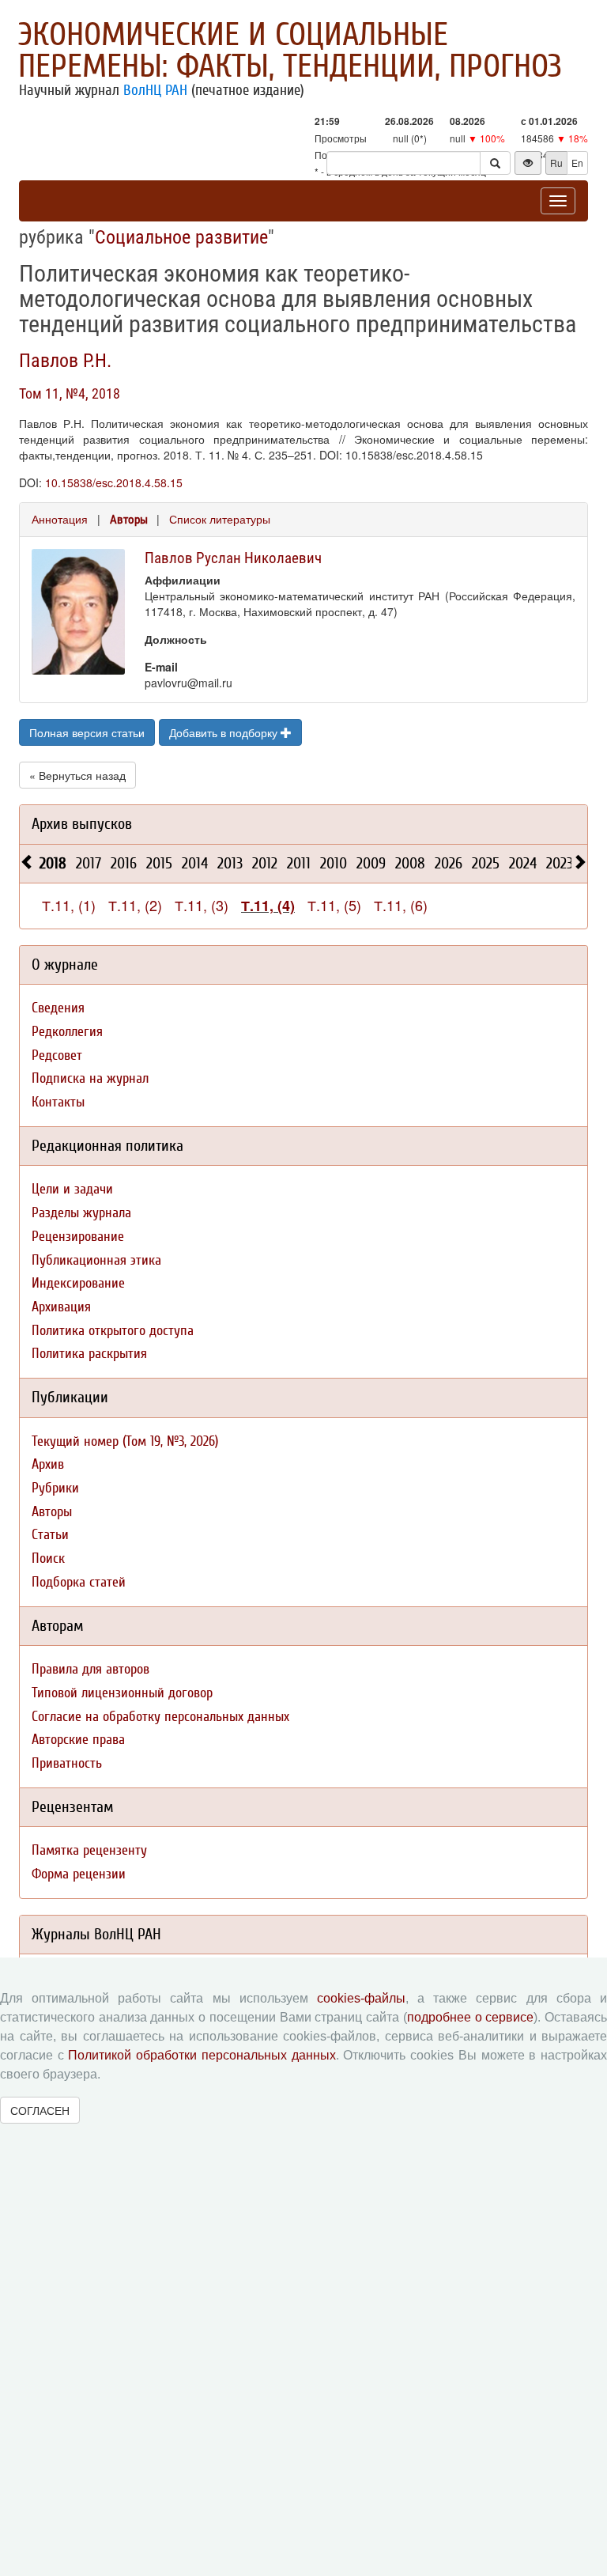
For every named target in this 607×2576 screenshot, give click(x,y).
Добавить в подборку (225, 732)
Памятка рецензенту (89, 1850)
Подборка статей (79, 1582)
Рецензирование (78, 1237)
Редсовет (57, 1055)
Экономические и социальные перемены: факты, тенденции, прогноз (290, 51)
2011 (299, 863)
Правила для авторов (90, 1669)
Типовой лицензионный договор (122, 1693)
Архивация (61, 1307)
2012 (265, 863)
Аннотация (60, 519)
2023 (560, 863)
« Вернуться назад (77, 775)
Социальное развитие (181, 237)
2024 (523, 863)
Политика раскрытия (89, 1354)
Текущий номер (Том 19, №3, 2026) (125, 1441)
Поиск (48, 1558)
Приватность (67, 1763)
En (577, 163)
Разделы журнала (81, 1213)
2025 (486, 863)
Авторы (129, 520)
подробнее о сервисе (470, 2017)
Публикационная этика (96, 1260)
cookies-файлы (361, 1998)
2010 (334, 863)
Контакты (58, 1102)
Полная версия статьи (87, 732)
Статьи (50, 1535)
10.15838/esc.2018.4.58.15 (114, 482)
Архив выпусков (82, 824)
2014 (195, 863)
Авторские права (78, 1740)
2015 (159, 863)
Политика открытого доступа (113, 1331)
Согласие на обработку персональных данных (160, 1717)
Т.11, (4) (268, 906)
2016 (124, 863)
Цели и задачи (72, 1189)
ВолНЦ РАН (155, 90)
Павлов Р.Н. (65, 361)
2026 (449, 863)
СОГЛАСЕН (40, 2110)
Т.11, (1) (69, 905)
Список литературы (220, 519)
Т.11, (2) (135, 905)
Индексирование (78, 1283)
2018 (53, 863)
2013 (230, 863)
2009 (371, 863)
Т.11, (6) (401, 905)
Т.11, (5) (334, 905)
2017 (89, 863)
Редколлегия (67, 1032)
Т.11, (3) (202, 905)
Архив (48, 1464)
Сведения (58, 1008)
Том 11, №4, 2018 (70, 393)
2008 (410, 863)
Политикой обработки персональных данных (202, 2055)
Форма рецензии (79, 1874)
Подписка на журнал (90, 1078)
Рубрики (55, 1488)
